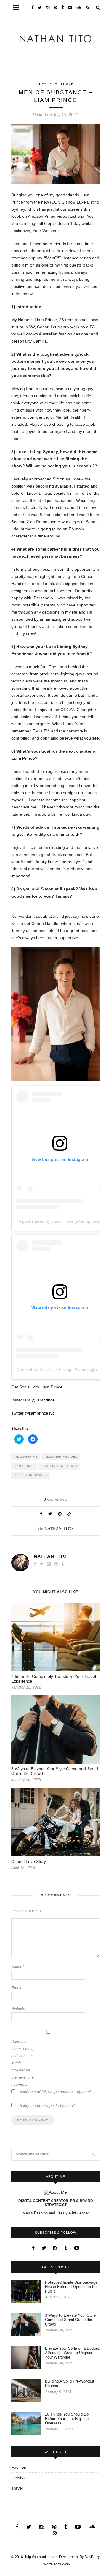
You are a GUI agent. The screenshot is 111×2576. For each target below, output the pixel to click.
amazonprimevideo (61, 1457)
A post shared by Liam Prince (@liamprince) (60, 1221)
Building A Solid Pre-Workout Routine (70, 2383)
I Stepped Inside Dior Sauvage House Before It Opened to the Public (71, 2287)
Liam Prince (24, 1466)
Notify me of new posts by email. (48, 2106)
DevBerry (92, 2557)
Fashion (19, 2467)
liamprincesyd (42, 1413)
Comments (56, 1499)
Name (18, 1967)
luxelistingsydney (31, 1475)
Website (18, 2009)
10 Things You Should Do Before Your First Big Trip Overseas (67, 2419)
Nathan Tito (59, 1529)
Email (17, 1988)
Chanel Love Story (29, 1861)
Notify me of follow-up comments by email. (56, 2092)
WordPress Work (57, 2564)
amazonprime (26, 1457)
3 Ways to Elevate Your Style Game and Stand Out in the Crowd (70, 2320)
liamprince (45, 1400)
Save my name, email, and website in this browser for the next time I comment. (22, 2063)
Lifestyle (46, 84)
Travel (68, 84)
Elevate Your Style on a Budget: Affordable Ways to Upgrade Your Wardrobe (73, 2353)
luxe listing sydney (59, 1466)
